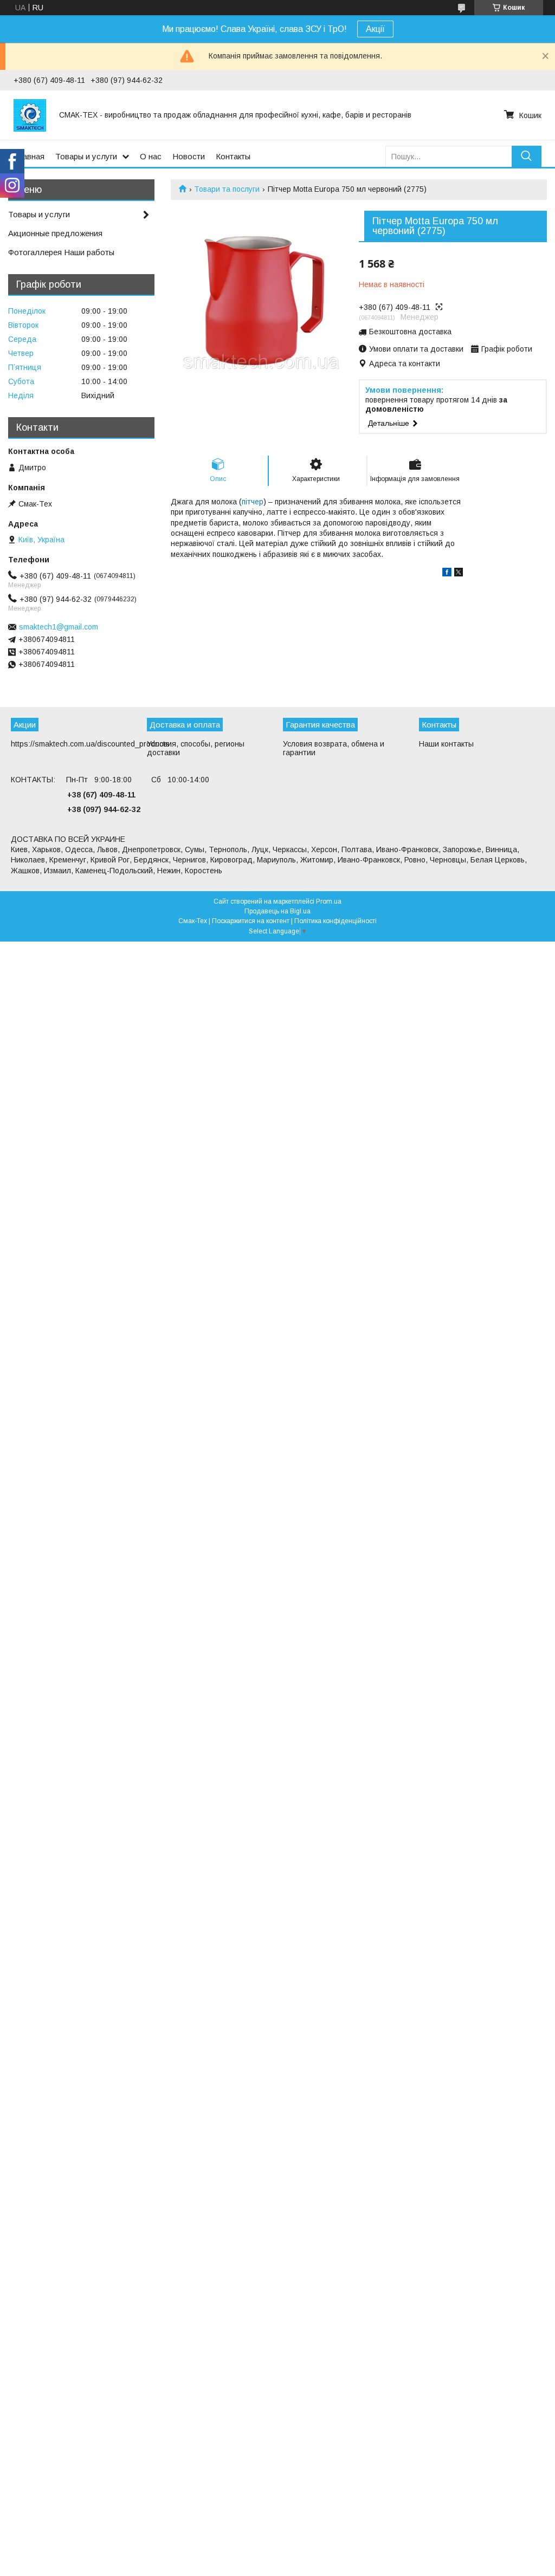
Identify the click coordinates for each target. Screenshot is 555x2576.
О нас (151, 156)
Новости (189, 156)
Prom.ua (329, 901)
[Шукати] (527, 156)
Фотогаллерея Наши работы (61, 252)
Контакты (233, 156)
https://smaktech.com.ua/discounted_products (90, 744)
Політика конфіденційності (335, 921)
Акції (375, 29)
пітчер (253, 502)
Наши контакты (446, 744)
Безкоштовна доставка (410, 332)
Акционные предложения (55, 233)
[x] (459, 574)
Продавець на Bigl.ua (277, 911)
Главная (29, 156)
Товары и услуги (86, 156)
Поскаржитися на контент (251, 921)
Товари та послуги (227, 189)
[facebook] (447, 574)
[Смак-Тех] (30, 115)
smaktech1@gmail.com (59, 627)
